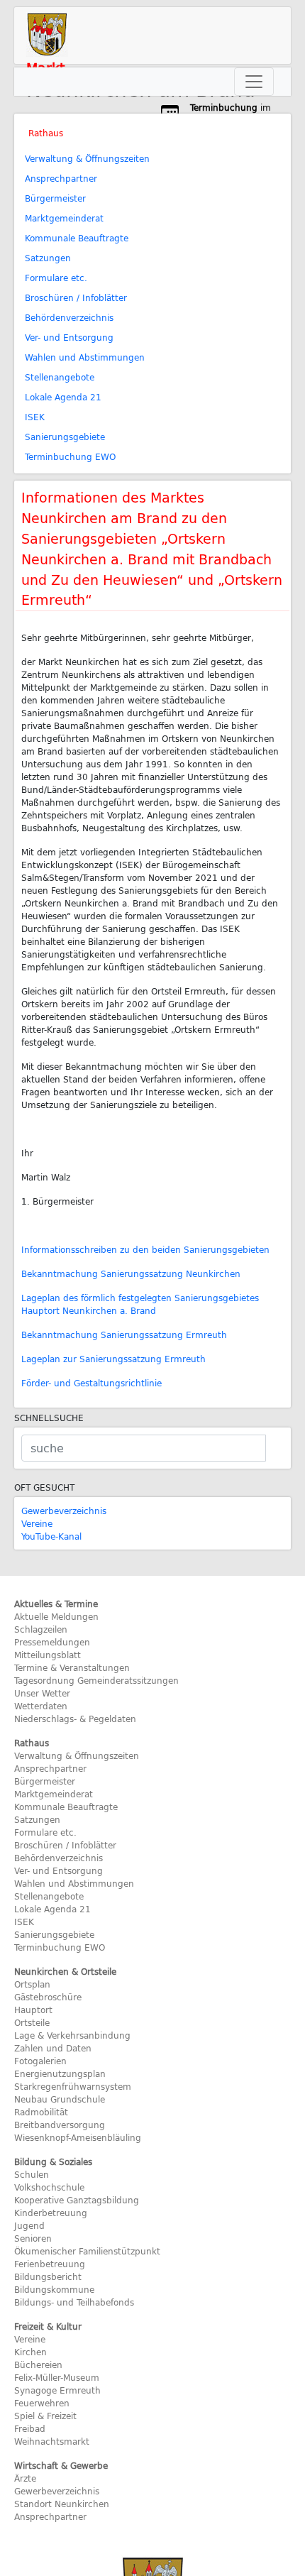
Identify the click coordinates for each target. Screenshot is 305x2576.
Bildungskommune (54, 2289)
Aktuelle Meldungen (56, 1616)
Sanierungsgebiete (65, 437)
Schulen (32, 2174)
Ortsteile (32, 2022)
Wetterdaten (41, 1706)
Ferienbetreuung (50, 2264)
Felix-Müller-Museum (57, 2377)
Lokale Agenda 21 (63, 397)
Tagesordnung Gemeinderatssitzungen (96, 1680)
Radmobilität (41, 2112)
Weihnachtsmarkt (52, 2441)
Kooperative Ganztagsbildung (77, 2200)
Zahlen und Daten (53, 2048)
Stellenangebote (60, 377)
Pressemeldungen (52, 1642)
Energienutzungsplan (60, 2073)
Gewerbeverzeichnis (64, 1511)
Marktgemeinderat (64, 218)
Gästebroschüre (48, 1997)
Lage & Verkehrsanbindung (72, 2035)
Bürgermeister (55, 198)
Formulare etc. (56, 278)
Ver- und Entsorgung (69, 337)
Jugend (29, 2225)
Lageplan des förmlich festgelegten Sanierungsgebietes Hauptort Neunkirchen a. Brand (140, 1304)
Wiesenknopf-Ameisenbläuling (78, 2137)
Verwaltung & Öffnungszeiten (87, 158)
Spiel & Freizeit (45, 2416)
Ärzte (25, 2478)
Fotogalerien (40, 2061)
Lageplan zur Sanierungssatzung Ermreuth (113, 1359)
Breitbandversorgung (60, 2125)
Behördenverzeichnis (69, 317)
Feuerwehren (42, 2403)
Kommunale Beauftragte (77, 238)
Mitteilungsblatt (48, 1655)
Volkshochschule (49, 2187)
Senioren (33, 2238)
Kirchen (30, 2352)
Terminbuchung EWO (70, 456)
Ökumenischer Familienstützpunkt (87, 2251)
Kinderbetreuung (51, 2213)
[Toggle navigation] (254, 82)
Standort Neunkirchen (62, 2504)
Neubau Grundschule (60, 2099)
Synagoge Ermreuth (57, 2390)
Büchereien (38, 2364)
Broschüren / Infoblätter (76, 297)
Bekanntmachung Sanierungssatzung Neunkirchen (131, 1273)
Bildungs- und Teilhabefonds (74, 2302)
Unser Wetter (42, 1693)
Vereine (37, 1523)
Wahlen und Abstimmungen (85, 357)
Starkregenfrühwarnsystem (73, 2086)
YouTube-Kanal (51, 1536)
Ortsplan (32, 1984)
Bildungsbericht (48, 2276)
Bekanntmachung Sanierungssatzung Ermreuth (124, 1334)
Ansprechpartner (61, 178)
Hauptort (33, 2010)
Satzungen (48, 258)
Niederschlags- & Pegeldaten (75, 1719)
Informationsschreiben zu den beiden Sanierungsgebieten (145, 1249)
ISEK (35, 417)
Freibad (30, 2428)
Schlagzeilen (41, 1629)
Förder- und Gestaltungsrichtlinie (91, 1383)
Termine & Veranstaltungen (72, 1667)
